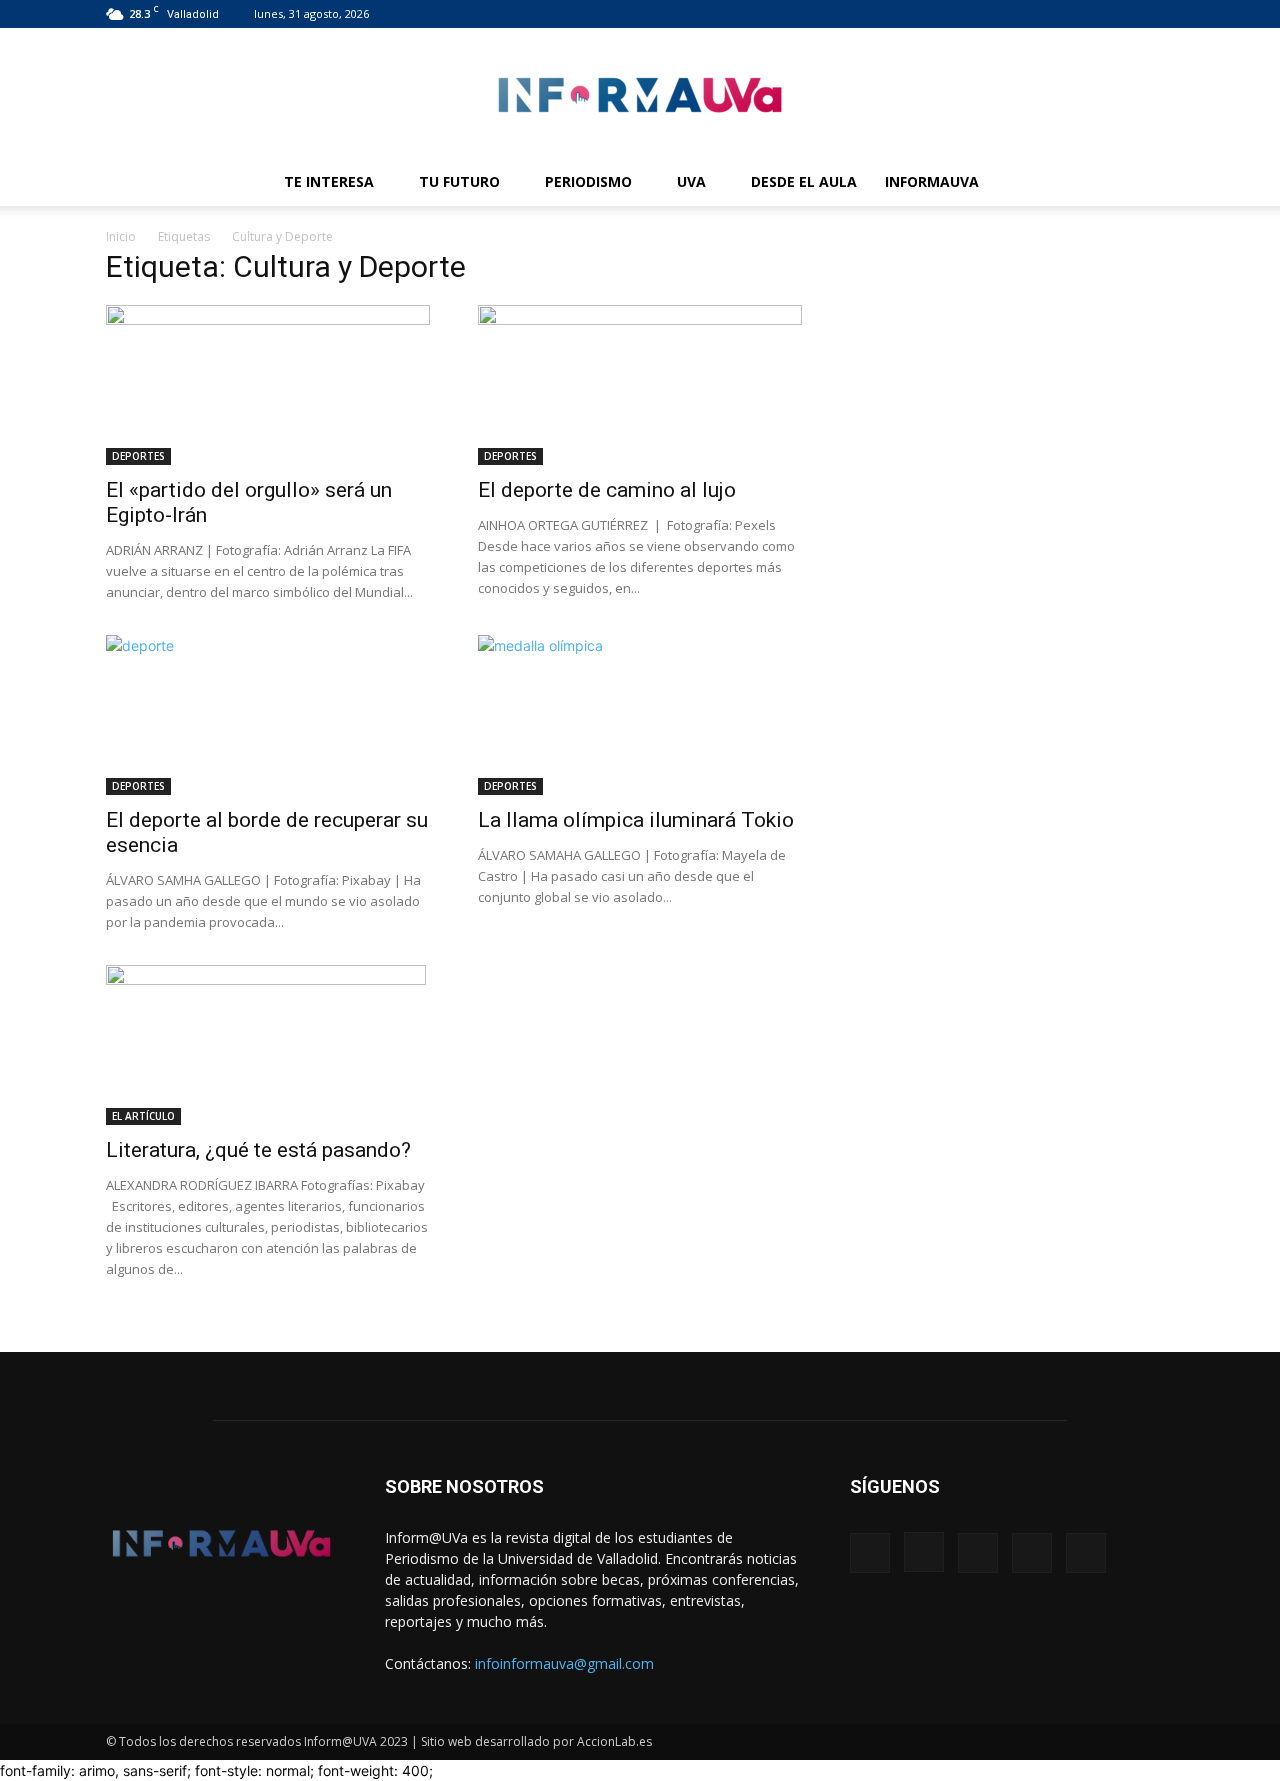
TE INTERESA (329, 181)
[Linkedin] (1093, 14)
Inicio (121, 236)
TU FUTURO (459, 181)
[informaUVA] (640, 94)
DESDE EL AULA (804, 181)
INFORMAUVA (932, 181)
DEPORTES (138, 456)
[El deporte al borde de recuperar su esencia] (268, 715)
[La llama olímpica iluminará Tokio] (640, 715)
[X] (1126, 14)
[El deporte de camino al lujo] (640, 385)
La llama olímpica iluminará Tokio (636, 820)
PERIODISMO (588, 181)
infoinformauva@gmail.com (564, 1663)
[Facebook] (1027, 14)
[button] (1150, 183)
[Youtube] (1159, 14)
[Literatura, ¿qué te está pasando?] (268, 1045)
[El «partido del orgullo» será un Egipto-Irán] (268, 385)
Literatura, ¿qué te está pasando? (258, 1150)
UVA (691, 181)
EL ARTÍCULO (143, 1116)
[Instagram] (1060, 14)
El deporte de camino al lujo (607, 490)
